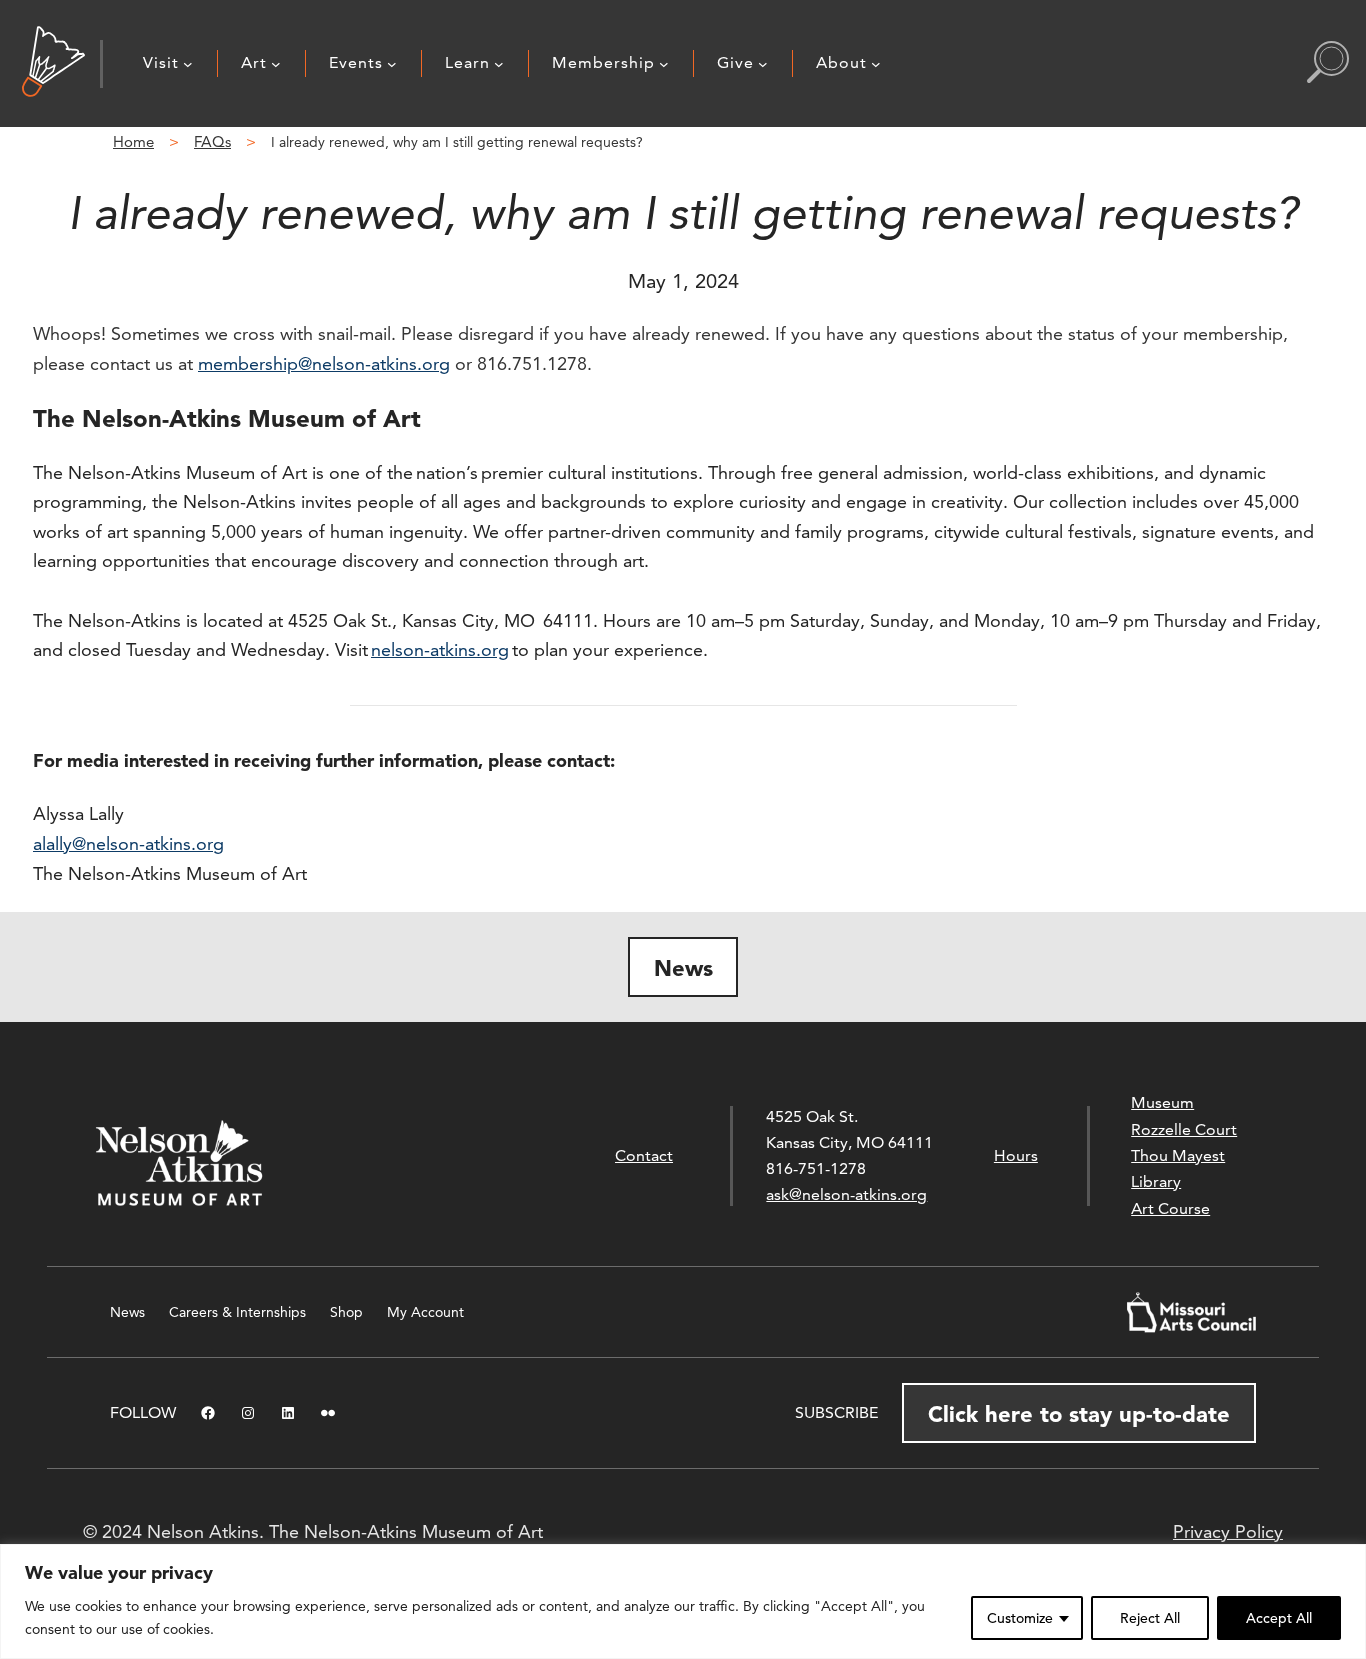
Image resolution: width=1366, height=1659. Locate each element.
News (683, 968)
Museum (1162, 1102)
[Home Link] (53, 63)
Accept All (1279, 1618)
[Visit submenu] (188, 64)
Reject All (1150, 1618)
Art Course (1170, 1208)
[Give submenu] (763, 64)
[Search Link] (1328, 64)
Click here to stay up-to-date (1079, 1414)
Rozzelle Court (1184, 1129)
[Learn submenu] (499, 64)
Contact (644, 1155)
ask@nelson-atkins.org (846, 1194)
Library (1156, 1181)
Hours (1016, 1155)
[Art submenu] (276, 64)
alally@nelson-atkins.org (128, 843)
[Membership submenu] (664, 64)
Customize (1020, 1618)
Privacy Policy (1228, 1531)
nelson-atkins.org (440, 649)
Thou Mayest (1178, 1155)
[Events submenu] (392, 64)
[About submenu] (876, 64)
